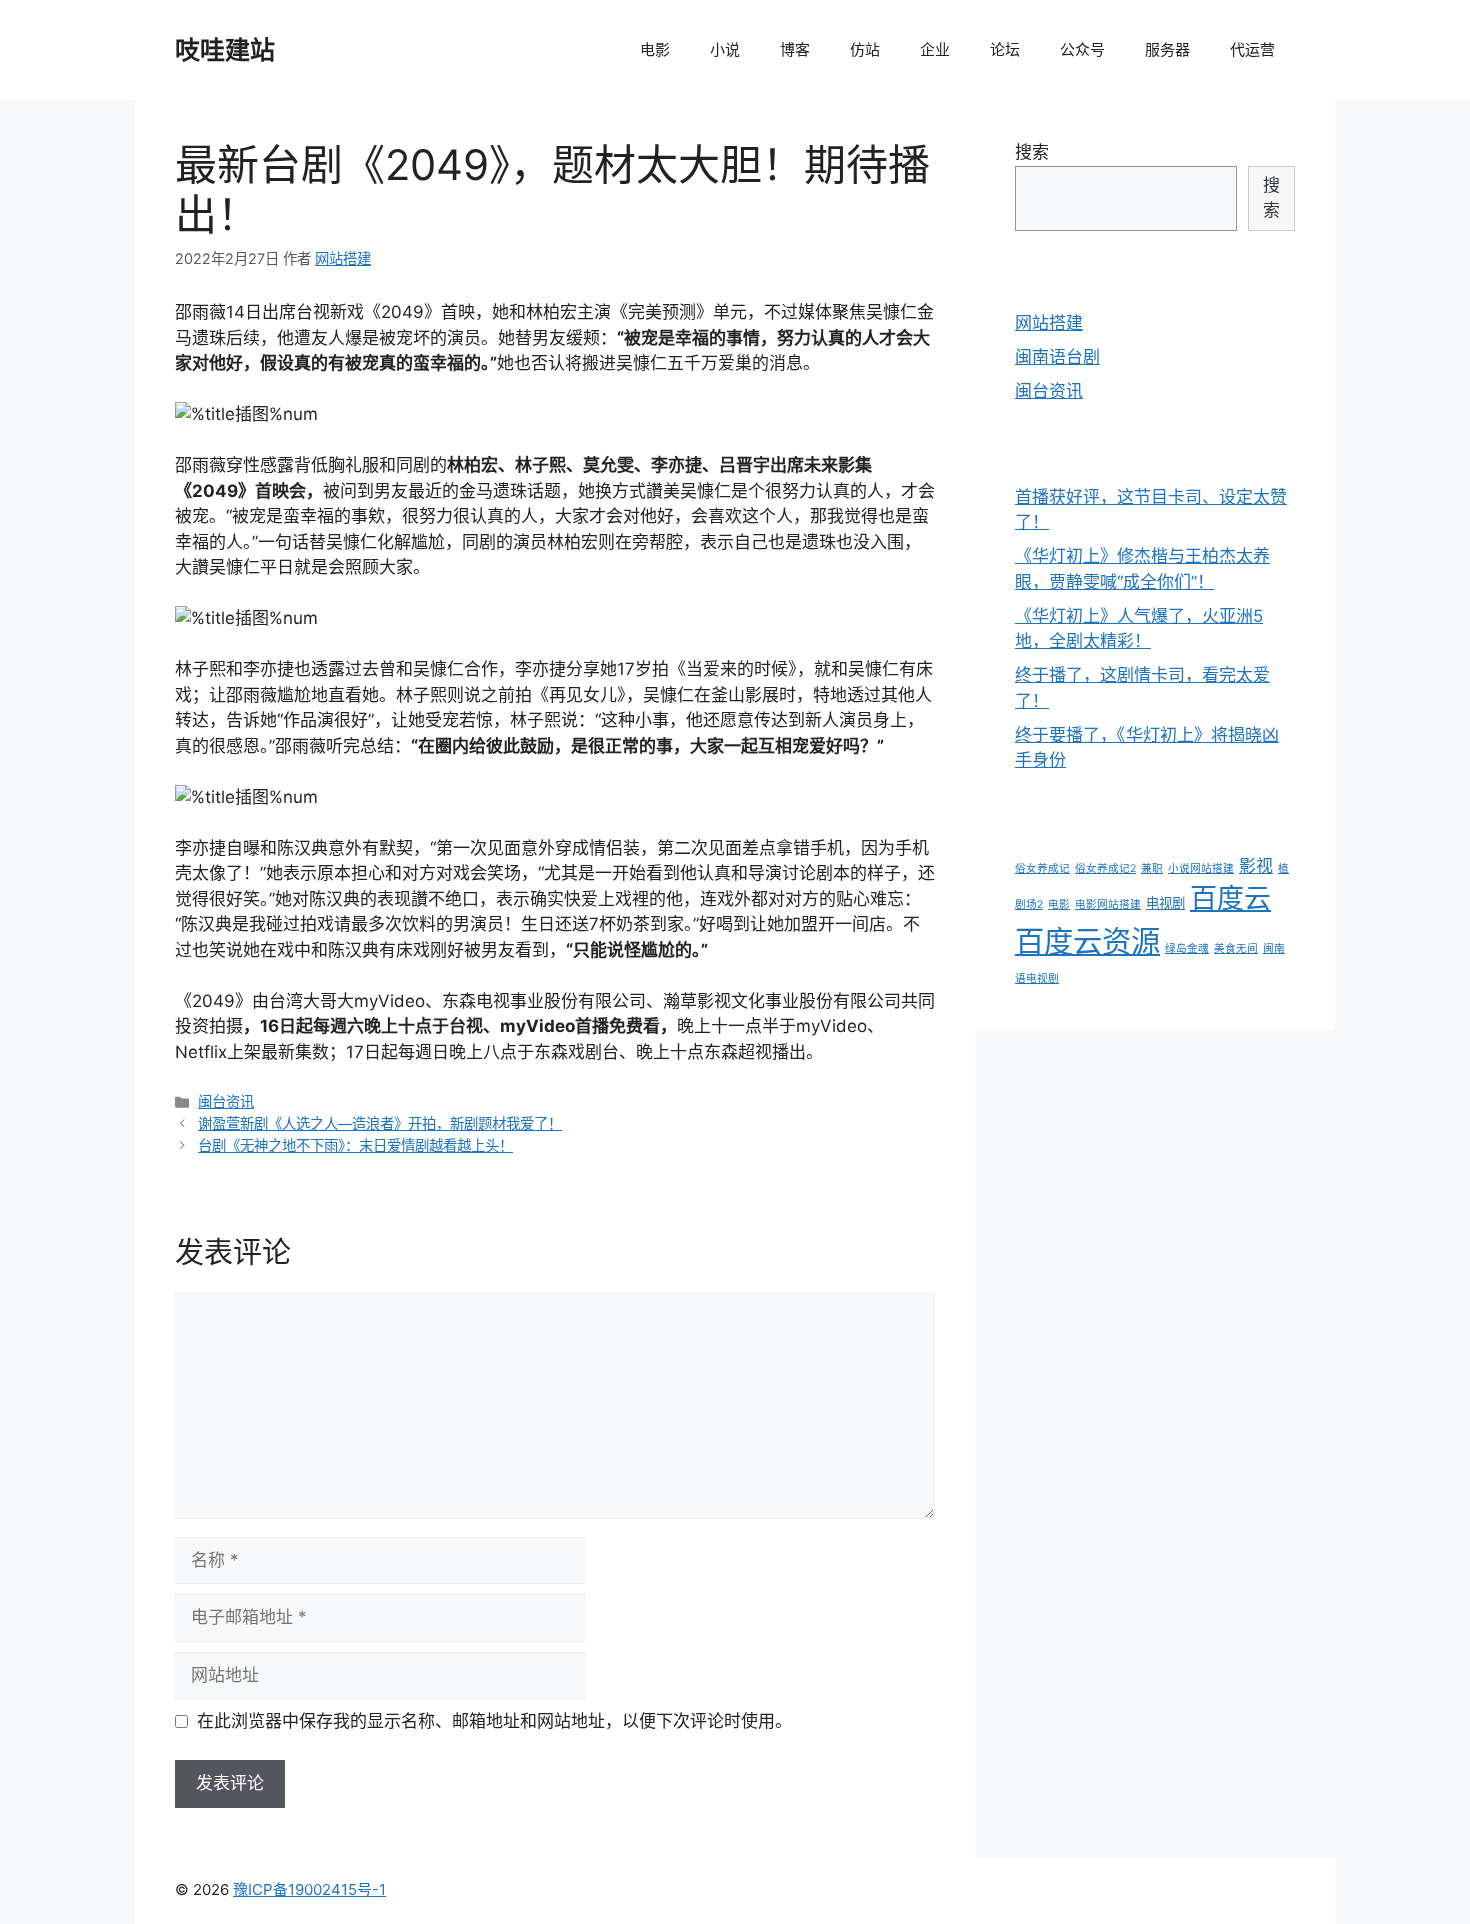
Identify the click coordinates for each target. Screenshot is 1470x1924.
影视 (1256, 866)
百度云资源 (1087, 941)
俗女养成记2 (1105, 868)
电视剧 (1165, 903)
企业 (935, 49)
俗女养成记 (1042, 868)
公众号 (1082, 49)
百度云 (1230, 898)
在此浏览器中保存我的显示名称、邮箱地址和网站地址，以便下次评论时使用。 (494, 1721)
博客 (795, 49)
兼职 (1152, 868)
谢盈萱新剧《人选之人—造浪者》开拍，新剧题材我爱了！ (380, 1123)
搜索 (1032, 152)
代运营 (1252, 49)
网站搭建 (1049, 323)
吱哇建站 (225, 50)
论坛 (1005, 49)
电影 (655, 49)
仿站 (865, 49)
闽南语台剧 (1057, 357)
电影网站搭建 (1108, 904)
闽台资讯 (226, 1101)
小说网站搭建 (1201, 868)
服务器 (1167, 49)
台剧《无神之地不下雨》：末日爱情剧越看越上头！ (355, 1145)
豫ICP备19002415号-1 (309, 1889)
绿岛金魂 (1187, 948)
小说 (725, 49)
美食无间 (1236, 948)
